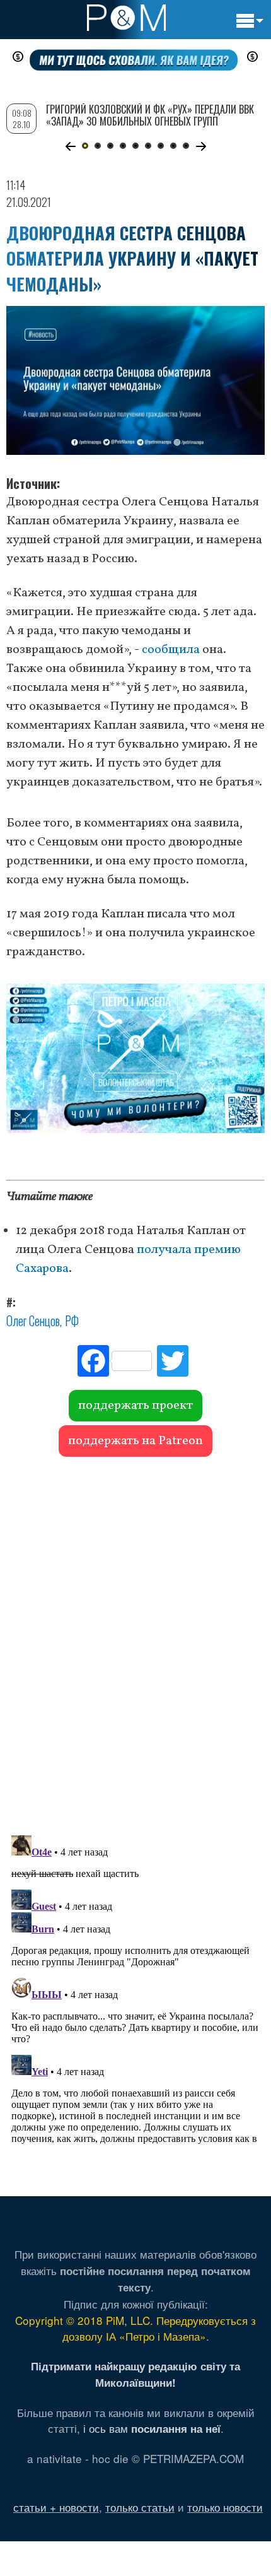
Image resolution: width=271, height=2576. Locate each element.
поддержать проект (135, 1406)
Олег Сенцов (33, 1320)
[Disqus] (135, 1640)
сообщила (171, 650)
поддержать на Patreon (135, 1441)
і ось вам (152, 2428)
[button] (70, 146)
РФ (72, 1320)
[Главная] (126, 18)
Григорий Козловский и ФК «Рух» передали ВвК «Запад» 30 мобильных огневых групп (150, 115)
